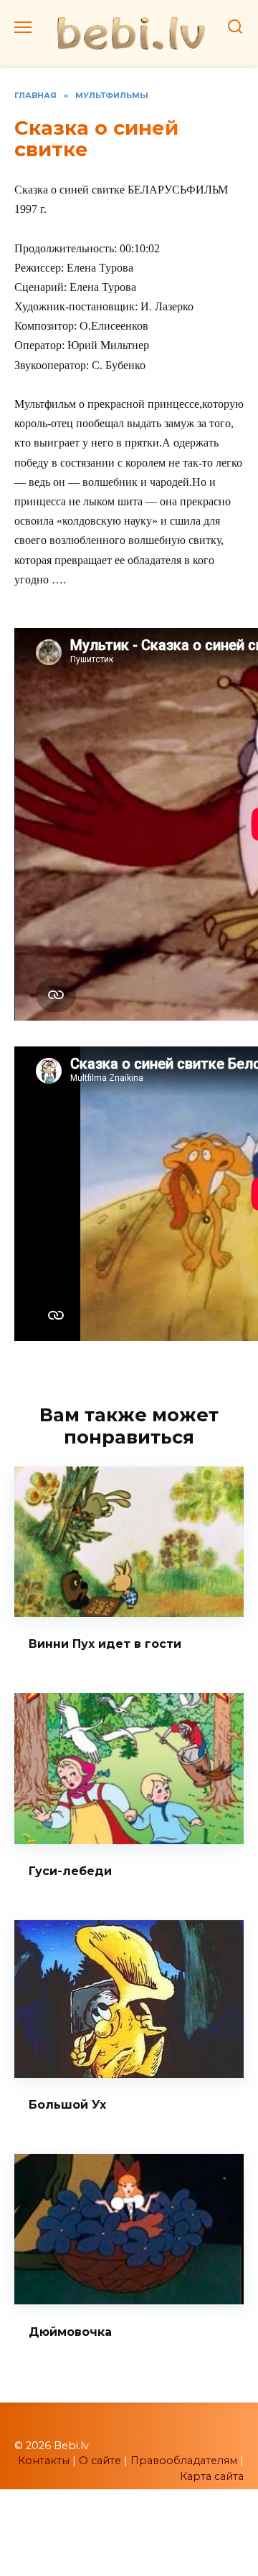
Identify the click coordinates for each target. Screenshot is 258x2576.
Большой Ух (67, 2105)
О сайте (100, 2461)
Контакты (44, 2461)
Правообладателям (184, 2461)
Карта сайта (212, 2476)
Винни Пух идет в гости (105, 1644)
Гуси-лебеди (70, 1871)
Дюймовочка (70, 2331)
